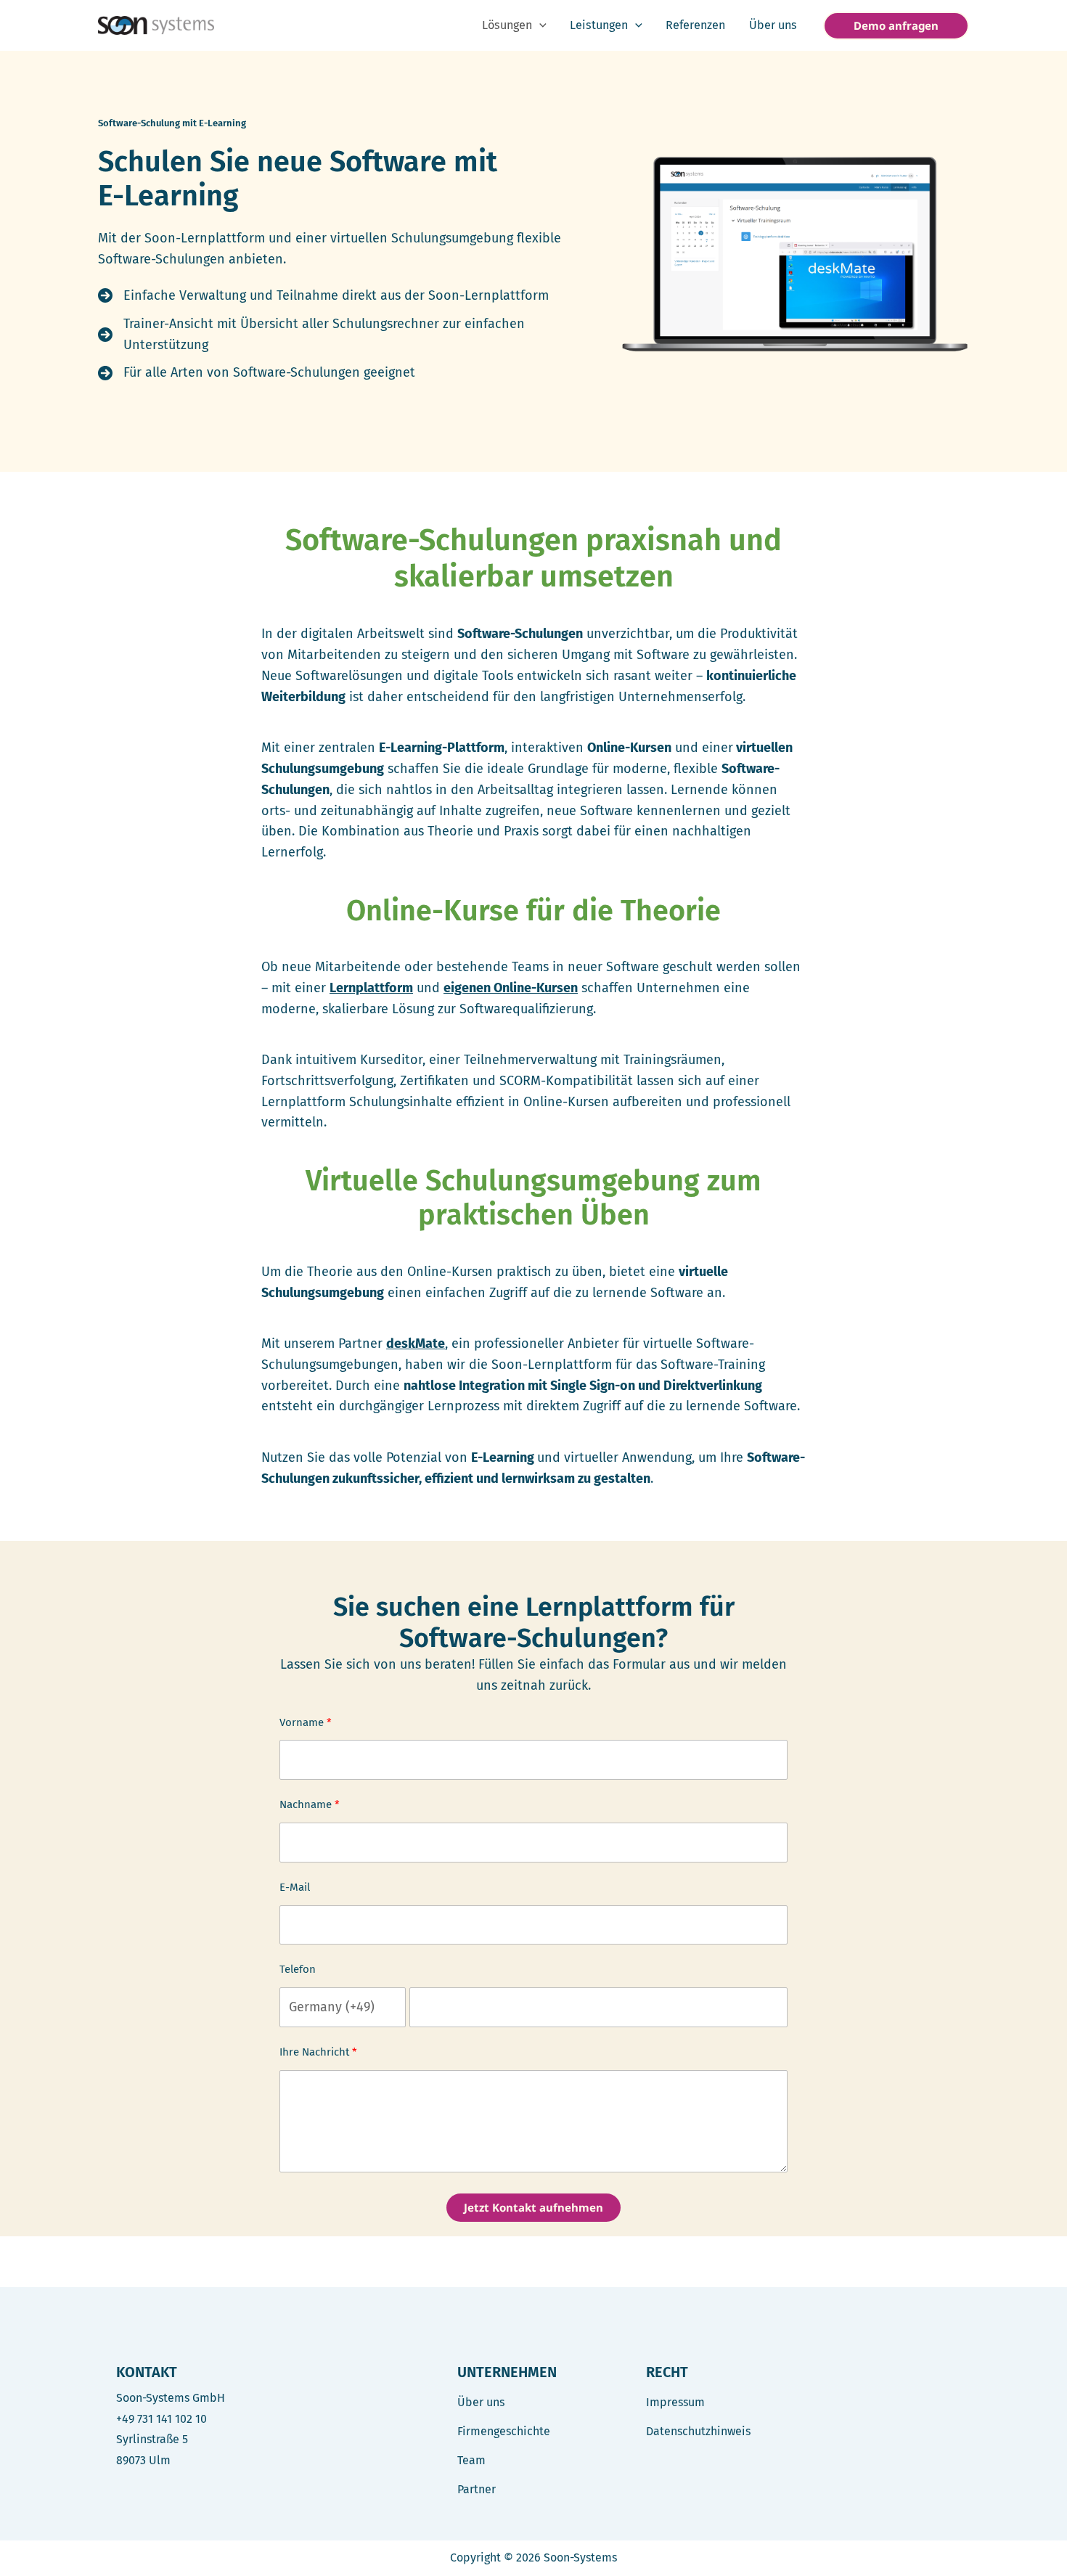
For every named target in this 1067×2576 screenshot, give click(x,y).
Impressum (675, 2402)
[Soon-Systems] (156, 25)
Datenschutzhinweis (698, 2431)
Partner (477, 2489)
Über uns (481, 2402)
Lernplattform (371, 988)
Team (471, 2460)
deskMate (416, 1344)
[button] (539, 25)
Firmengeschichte (504, 2431)
